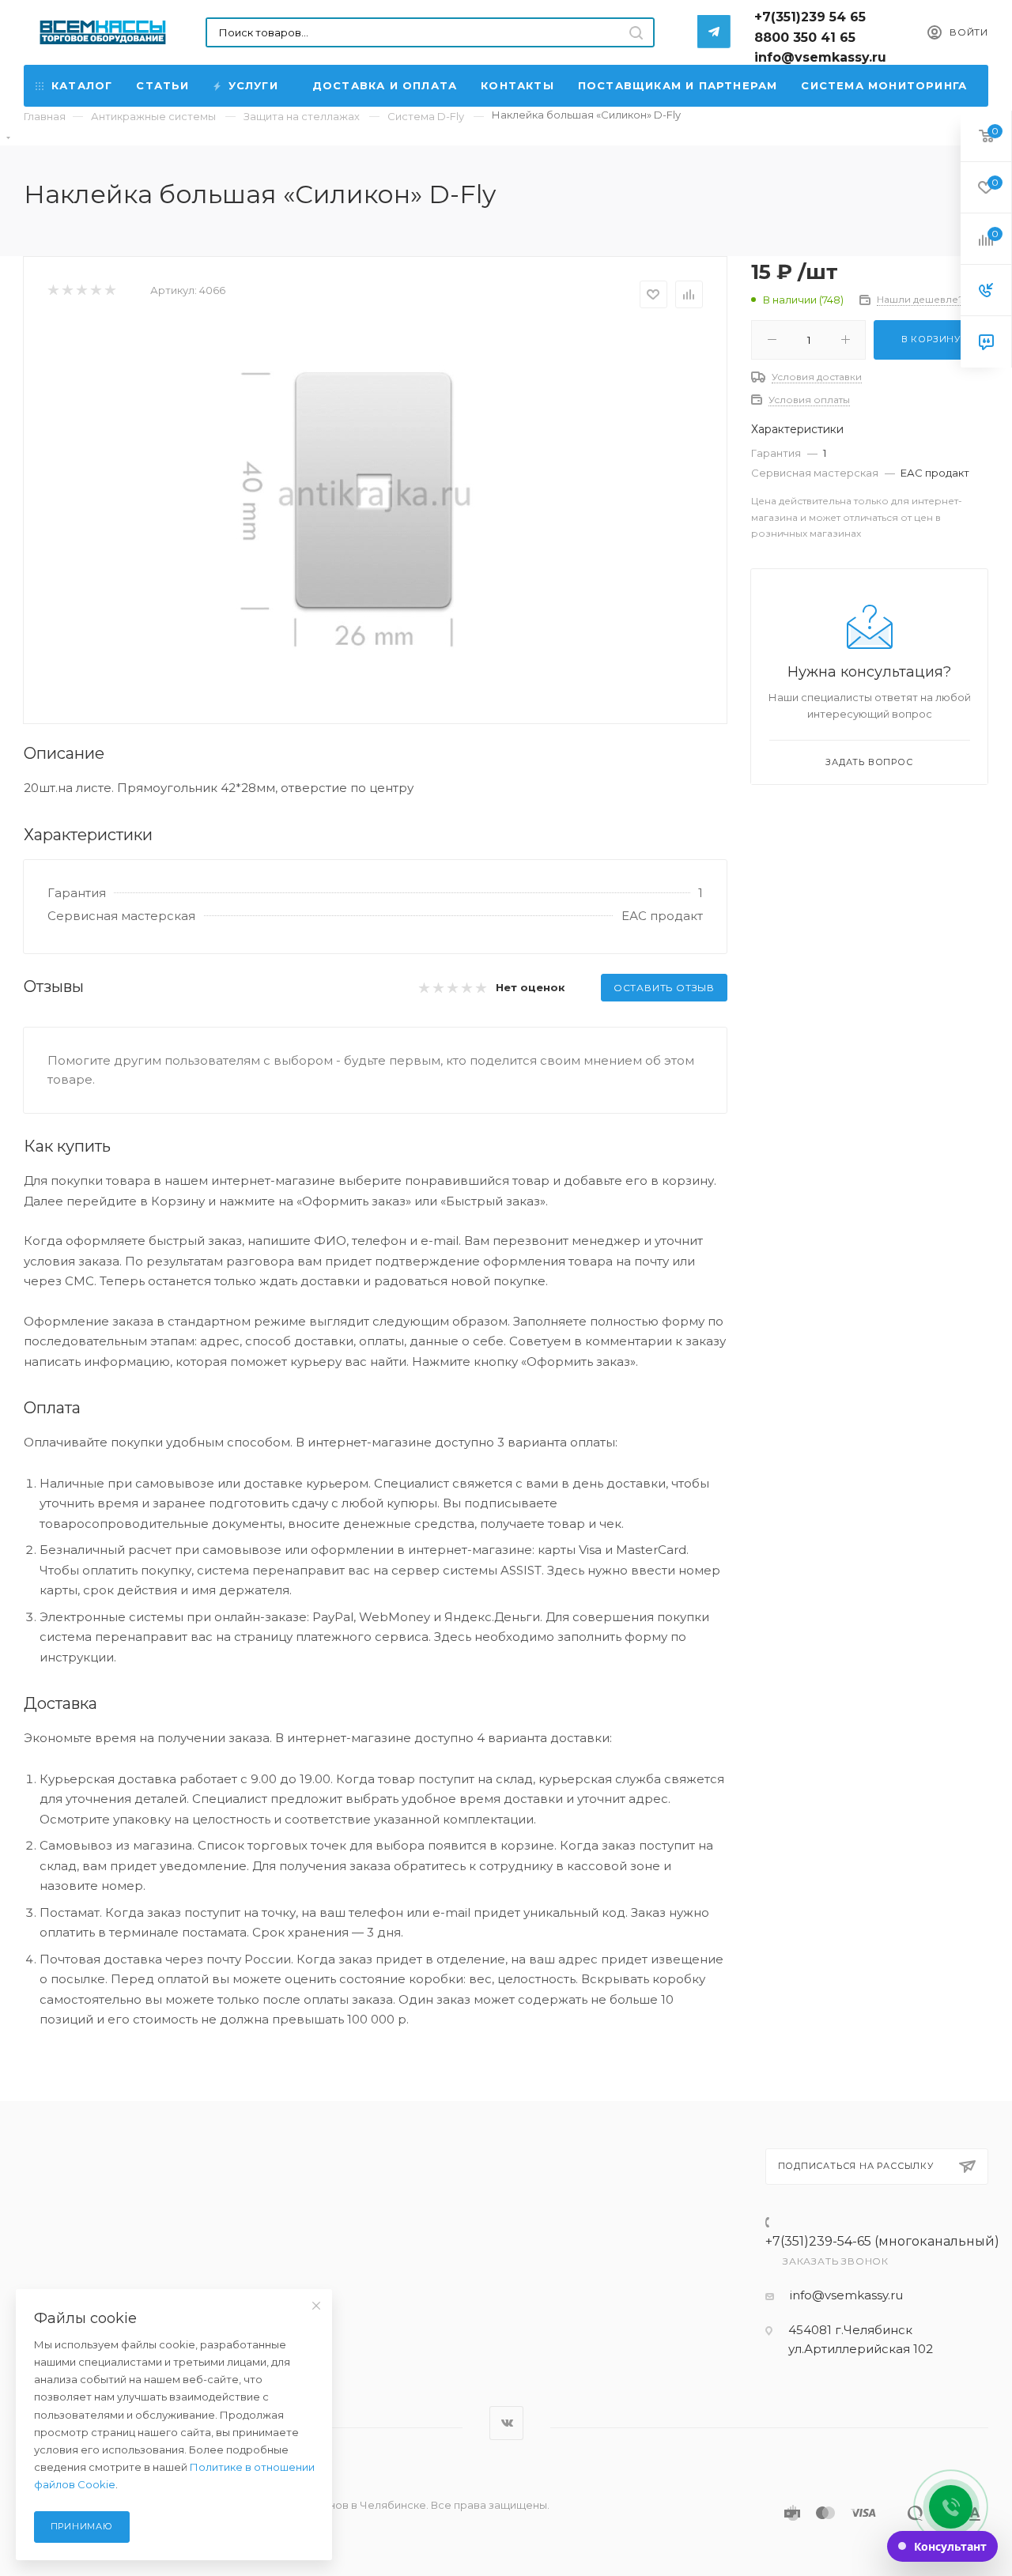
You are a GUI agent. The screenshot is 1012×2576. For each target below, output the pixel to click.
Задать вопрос (869, 762)
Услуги (253, 85)
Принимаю (82, 2526)
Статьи (162, 85)
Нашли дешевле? (920, 299)
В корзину (931, 339)
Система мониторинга (884, 85)
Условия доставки (817, 377)
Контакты (517, 85)
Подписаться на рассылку (856, 2166)
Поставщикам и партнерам (678, 85)
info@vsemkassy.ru (846, 2295)
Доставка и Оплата (385, 85)
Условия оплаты (809, 400)
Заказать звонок (836, 2261)
